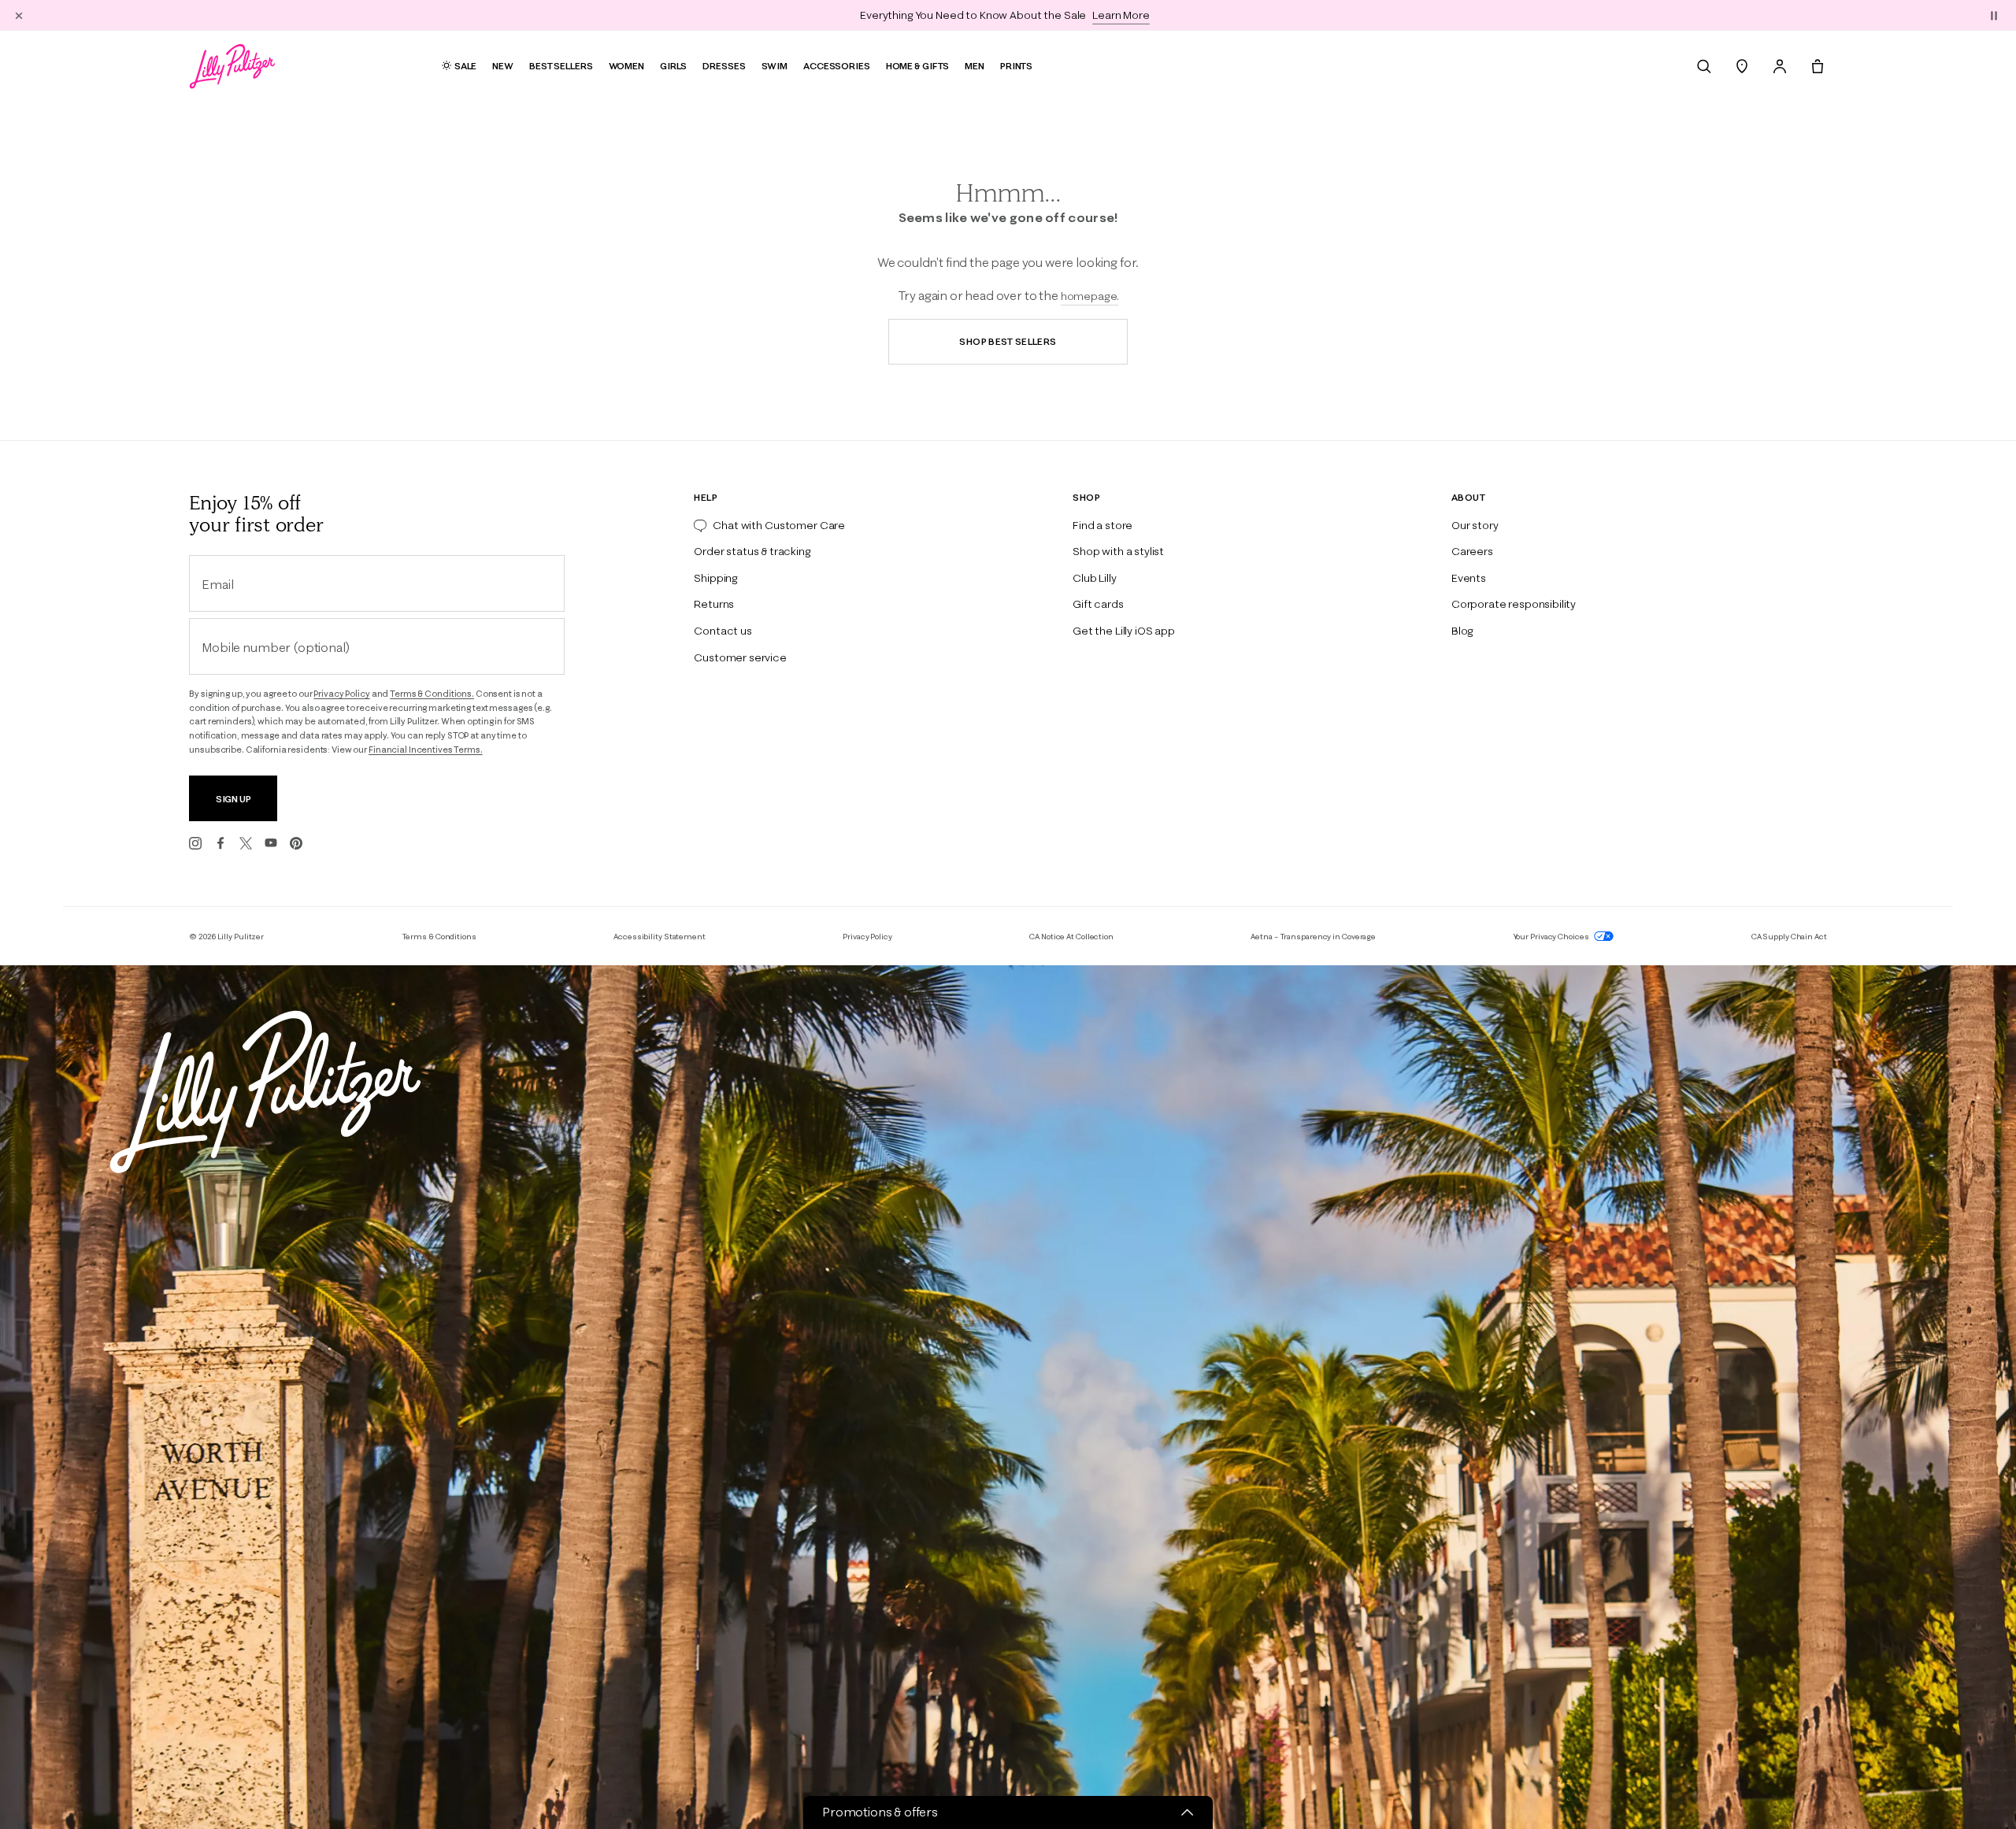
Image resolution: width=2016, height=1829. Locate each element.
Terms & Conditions (439, 937)
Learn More (1121, 15)
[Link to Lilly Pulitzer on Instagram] (195, 843)
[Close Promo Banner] (19, 15)
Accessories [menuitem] (837, 66)
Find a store (1102, 525)
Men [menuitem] (975, 66)
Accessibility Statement (660, 937)
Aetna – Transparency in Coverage (1313, 937)
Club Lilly (1094, 578)
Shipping (716, 578)
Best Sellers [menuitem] (561, 66)
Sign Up (233, 799)
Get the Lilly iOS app (1124, 631)
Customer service (740, 657)
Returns (714, 604)
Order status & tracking (752, 551)
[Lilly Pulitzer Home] (232, 66)
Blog (1462, 631)
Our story (1475, 525)
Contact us (723, 631)
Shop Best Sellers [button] (1008, 341)
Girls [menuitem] (673, 66)
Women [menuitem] (626, 66)
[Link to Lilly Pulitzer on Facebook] (220, 843)
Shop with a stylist (1118, 551)
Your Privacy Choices (1552, 937)
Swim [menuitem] (775, 66)
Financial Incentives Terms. (426, 750)
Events (1469, 578)
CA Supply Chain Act (1789, 937)
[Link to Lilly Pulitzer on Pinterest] (296, 843)
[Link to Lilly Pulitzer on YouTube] (271, 843)
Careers (1472, 551)
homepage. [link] (1090, 296)
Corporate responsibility (1514, 604)
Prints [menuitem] (1016, 66)
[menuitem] (1704, 66)
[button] (1994, 15)
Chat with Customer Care (779, 525)
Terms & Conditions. (432, 694)
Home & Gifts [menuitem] (918, 66)
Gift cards (1098, 604)
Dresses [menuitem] (724, 66)
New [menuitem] (503, 66)
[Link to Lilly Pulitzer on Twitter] (246, 843)
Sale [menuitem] (466, 66)
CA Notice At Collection (1071, 937)
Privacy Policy (341, 694)
